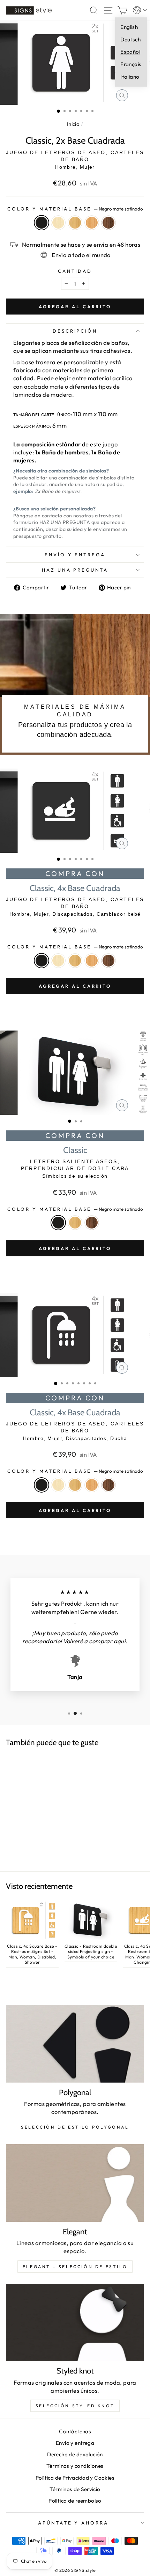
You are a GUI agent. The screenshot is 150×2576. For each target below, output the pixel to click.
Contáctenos (75, 2431)
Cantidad (75, 271)
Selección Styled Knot (75, 2406)
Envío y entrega (75, 555)
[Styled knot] (75, 2323)
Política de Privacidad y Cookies (75, 2478)
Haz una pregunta (75, 570)
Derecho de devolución (75, 2454)
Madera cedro (92, 223)
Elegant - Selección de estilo (75, 2267)
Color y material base (75, 209)
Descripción (75, 331)
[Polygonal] (75, 2044)
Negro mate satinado (42, 223)
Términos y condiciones (75, 2466)
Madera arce (58, 223)
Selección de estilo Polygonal (75, 2127)
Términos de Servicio (75, 2489)
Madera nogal (108, 223)
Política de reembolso (75, 2501)
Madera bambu (75, 223)
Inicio (73, 124)
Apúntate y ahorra (73, 2523)
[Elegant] (75, 2183)
